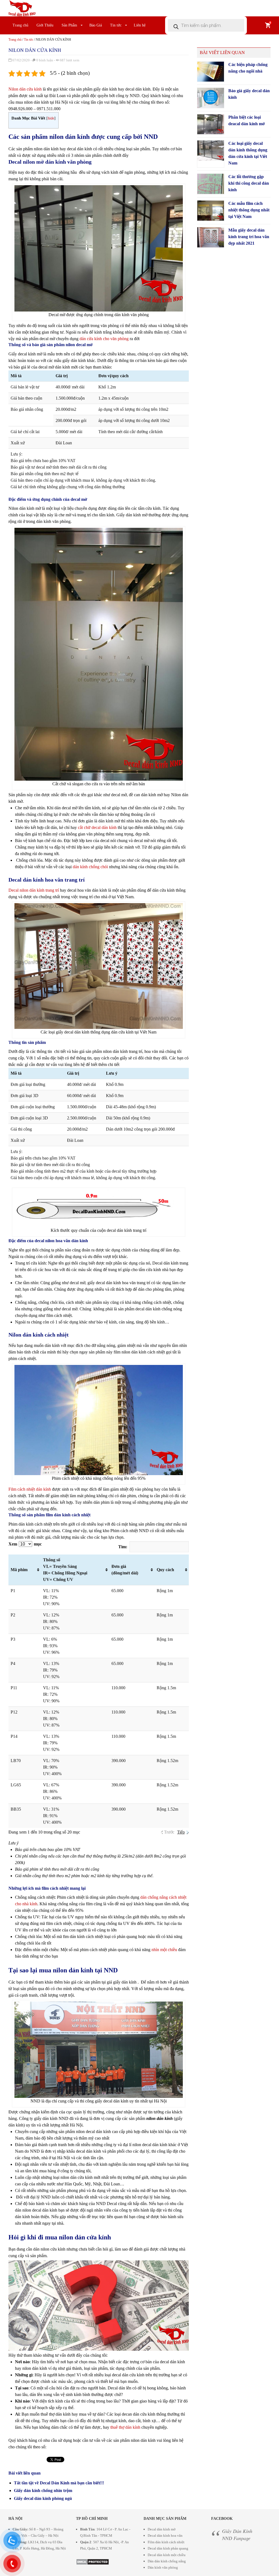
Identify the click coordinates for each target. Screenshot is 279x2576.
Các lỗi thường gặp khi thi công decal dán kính (249, 183)
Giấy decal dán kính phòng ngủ (43, 2498)
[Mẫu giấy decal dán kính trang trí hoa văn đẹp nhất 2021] (211, 237)
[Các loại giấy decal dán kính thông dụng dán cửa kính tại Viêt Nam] (211, 151)
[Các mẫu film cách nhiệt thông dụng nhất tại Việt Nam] (211, 211)
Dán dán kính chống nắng (167, 2561)
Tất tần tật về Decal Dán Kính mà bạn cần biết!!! (59, 2483)
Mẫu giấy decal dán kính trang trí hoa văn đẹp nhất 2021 (249, 237)
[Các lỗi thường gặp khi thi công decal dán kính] (211, 184)
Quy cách (165, 1570)
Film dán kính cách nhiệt (166, 2542)
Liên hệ (140, 25)
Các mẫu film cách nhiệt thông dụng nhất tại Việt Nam (249, 210)
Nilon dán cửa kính (25, 89)
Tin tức (116, 25)
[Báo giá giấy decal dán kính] (211, 98)
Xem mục (25, 1544)
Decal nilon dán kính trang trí (34, 890)
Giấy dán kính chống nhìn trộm (43, 2490)
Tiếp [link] (181, 1832)
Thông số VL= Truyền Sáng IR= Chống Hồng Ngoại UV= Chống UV (65, 1570)
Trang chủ (20, 25)
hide (51, 118)
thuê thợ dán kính (125, 2427)
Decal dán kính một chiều (167, 2555)
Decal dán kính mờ (162, 2529)
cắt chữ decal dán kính (97, 827)
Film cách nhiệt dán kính (30, 1489)
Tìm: (123, 1547)
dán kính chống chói (90, 867)
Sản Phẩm (69, 25)
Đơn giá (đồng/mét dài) (125, 1570)
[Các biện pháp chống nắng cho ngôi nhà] (211, 72)
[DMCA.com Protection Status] (93, 2561)
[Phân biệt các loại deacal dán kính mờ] (211, 124)
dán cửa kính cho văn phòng (104, 339)
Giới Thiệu (45, 25)
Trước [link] (169, 1832)
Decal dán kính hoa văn (165, 2535)
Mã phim (19, 1570)
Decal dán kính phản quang (168, 2548)
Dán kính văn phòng (163, 2567)
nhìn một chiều (164, 1950)
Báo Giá (96, 25)
